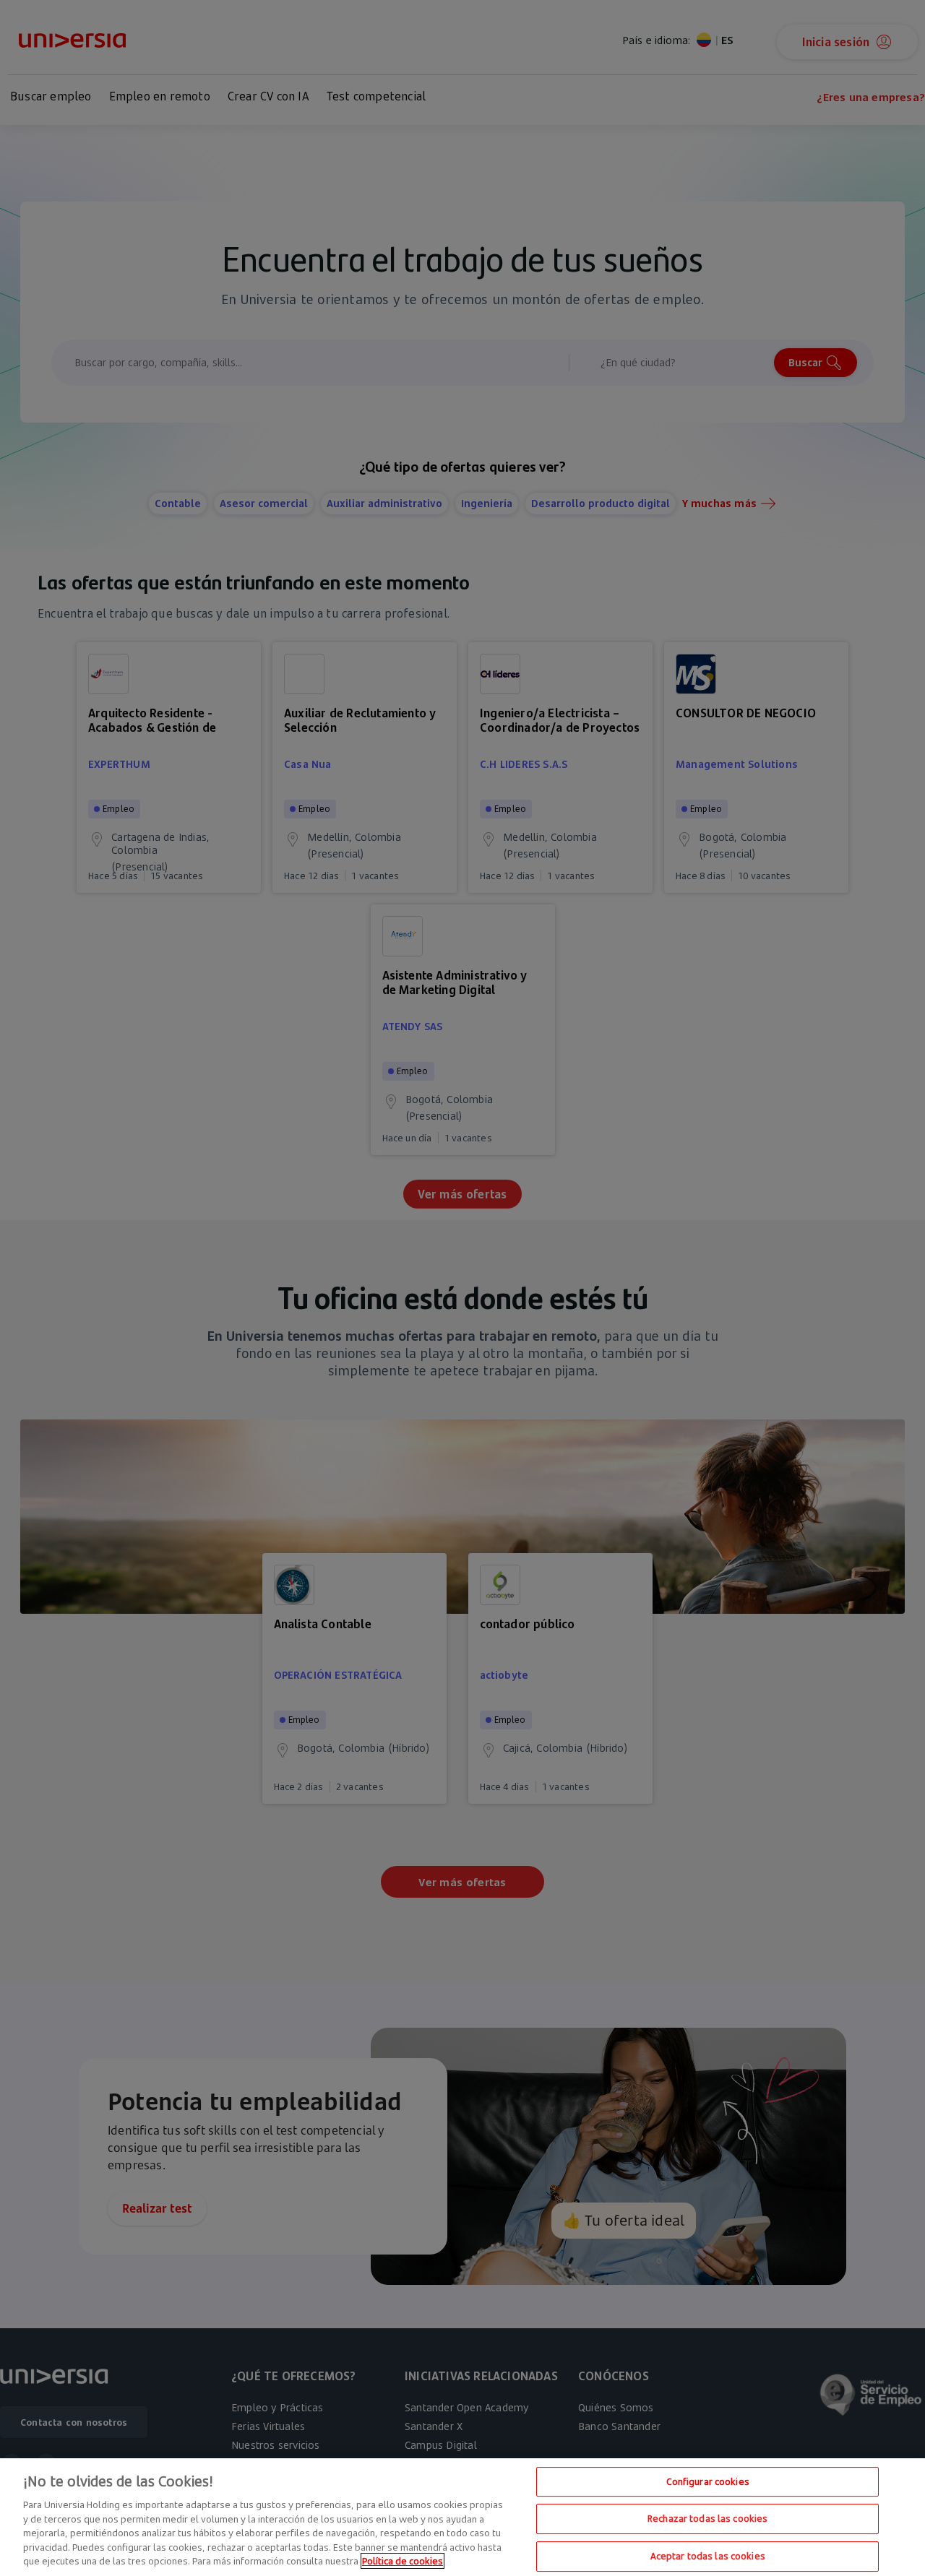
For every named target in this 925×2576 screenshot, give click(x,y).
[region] (462, 2517)
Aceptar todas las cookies (708, 2556)
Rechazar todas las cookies (707, 2518)
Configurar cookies (708, 2481)
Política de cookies (403, 2561)
